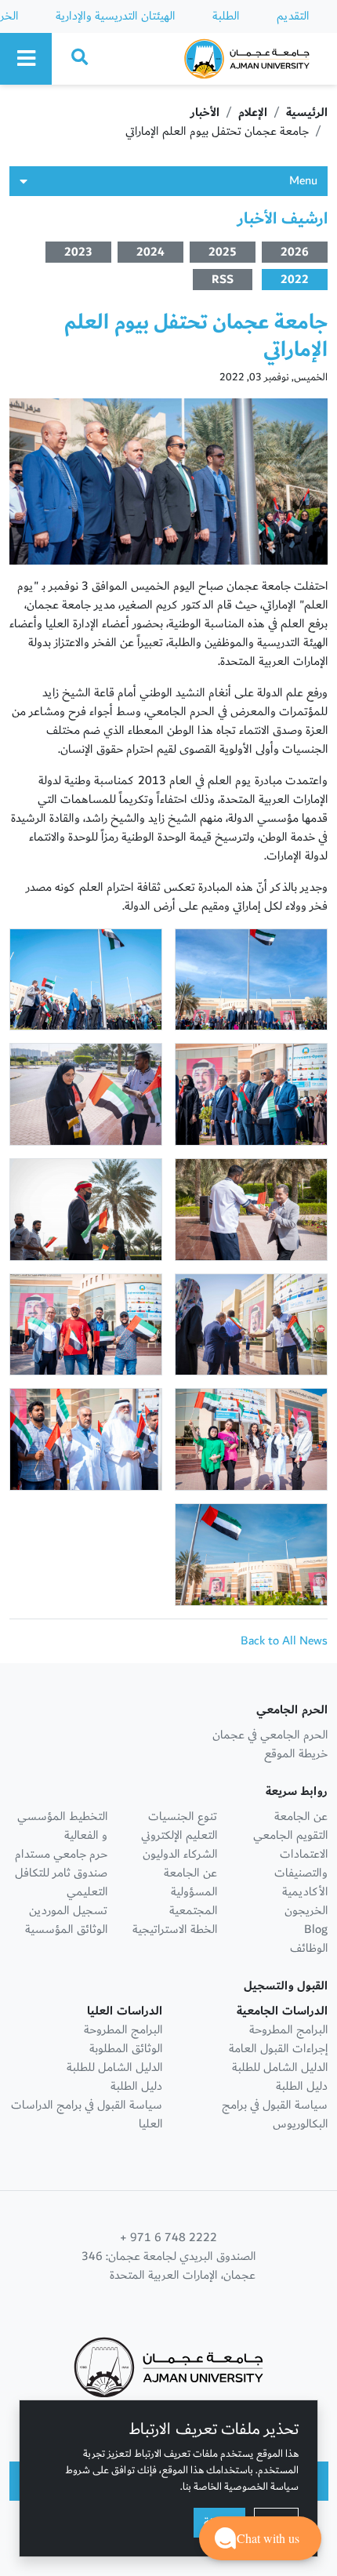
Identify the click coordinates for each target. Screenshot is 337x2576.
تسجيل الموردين (68, 1911)
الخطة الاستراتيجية (175, 1929)
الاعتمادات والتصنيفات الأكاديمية (301, 1873)
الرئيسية (307, 113)
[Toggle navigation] (26, 59)
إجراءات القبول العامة (278, 2049)
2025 (223, 252)
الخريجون (306, 1911)
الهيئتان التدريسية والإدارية (115, 16)
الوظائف (309, 1948)
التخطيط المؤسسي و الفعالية (62, 1826)
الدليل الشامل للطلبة (280, 2067)
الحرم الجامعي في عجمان (270, 1735)
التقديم (293, 16)
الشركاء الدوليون (180, 1854)
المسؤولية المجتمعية (193, 1901)
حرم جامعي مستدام (61, 1854)
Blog (316, 1929)
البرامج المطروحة (288, 2030)
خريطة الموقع (296, 1754)
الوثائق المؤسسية (66, 1929)
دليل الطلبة (302, 2086)
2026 (295, 252)
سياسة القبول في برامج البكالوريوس (275, 2115)
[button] (260, 2538)
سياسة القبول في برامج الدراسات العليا (87, 2115)
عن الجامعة (301, 1817)
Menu (303, 181)
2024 (150, 252)
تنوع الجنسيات (183, 1817)
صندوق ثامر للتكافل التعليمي (61, 1882)
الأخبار (205, 113)
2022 (295, 280)
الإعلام (253, 113)
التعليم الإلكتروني (179, 1835)
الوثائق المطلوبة (126, 2049)
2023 (78, 252)
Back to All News (284, 1641)
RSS (223, 280)
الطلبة (226, 16)
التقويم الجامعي (290, 1835)
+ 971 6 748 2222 (168, 2238)
